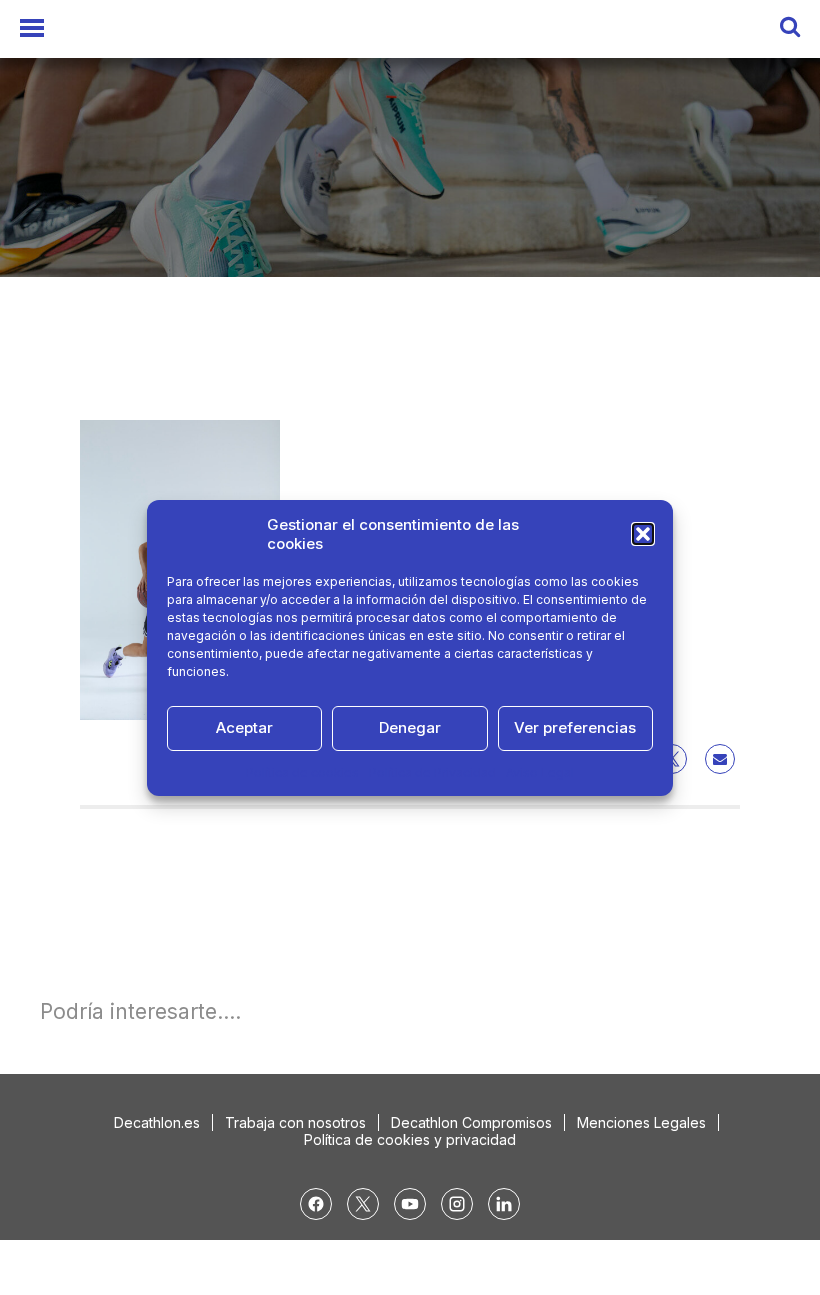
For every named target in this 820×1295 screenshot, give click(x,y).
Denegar (410, 727)
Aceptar (244, 727)
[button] (643, 534)
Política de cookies (302, 772)
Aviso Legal (540, 772)
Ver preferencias (575, 727)
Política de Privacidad (432, 772)
